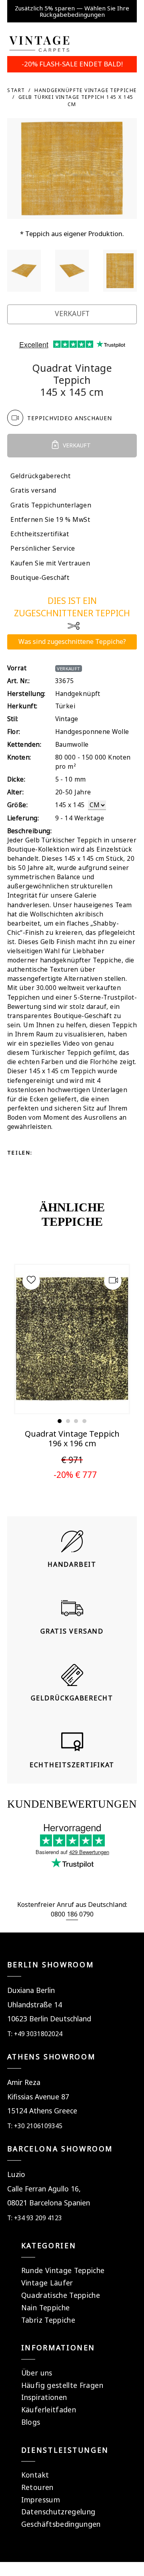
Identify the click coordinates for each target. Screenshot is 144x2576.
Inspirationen (44, 2397)
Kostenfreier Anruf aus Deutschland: (72, 1904)
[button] (60, 1421)
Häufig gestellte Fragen (62, 2385)
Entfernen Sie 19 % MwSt (50, 520)
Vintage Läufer (47, 2283)
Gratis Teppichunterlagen (51, 505)
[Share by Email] (44, 1167)
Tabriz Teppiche (48, 2320)
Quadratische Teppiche (61, 2295)
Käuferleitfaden (49, 2410)
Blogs (31, 2422)
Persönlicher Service (43, 548)
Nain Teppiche (46, 2307)
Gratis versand (33, 490)
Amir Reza (24, 2082)
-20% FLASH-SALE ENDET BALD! (72, 64)
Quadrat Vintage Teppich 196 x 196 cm (72, 1438)
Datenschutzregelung (58, 2512)
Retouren (37, 2487)
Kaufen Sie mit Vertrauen (50, 563)
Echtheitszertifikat (40, 534)
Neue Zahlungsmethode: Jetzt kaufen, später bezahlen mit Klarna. (72, 11)
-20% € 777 (75, 1474)
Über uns (37, 2373)
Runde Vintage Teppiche (63, 2270)
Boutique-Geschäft (40, 578)
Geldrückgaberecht (40, 476)
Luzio (16, 2174)
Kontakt (35, 2475)
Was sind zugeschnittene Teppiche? (72, 641)
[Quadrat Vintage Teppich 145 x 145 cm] (24, 271)
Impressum (41, 2500)
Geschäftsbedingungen (61, 2524)
